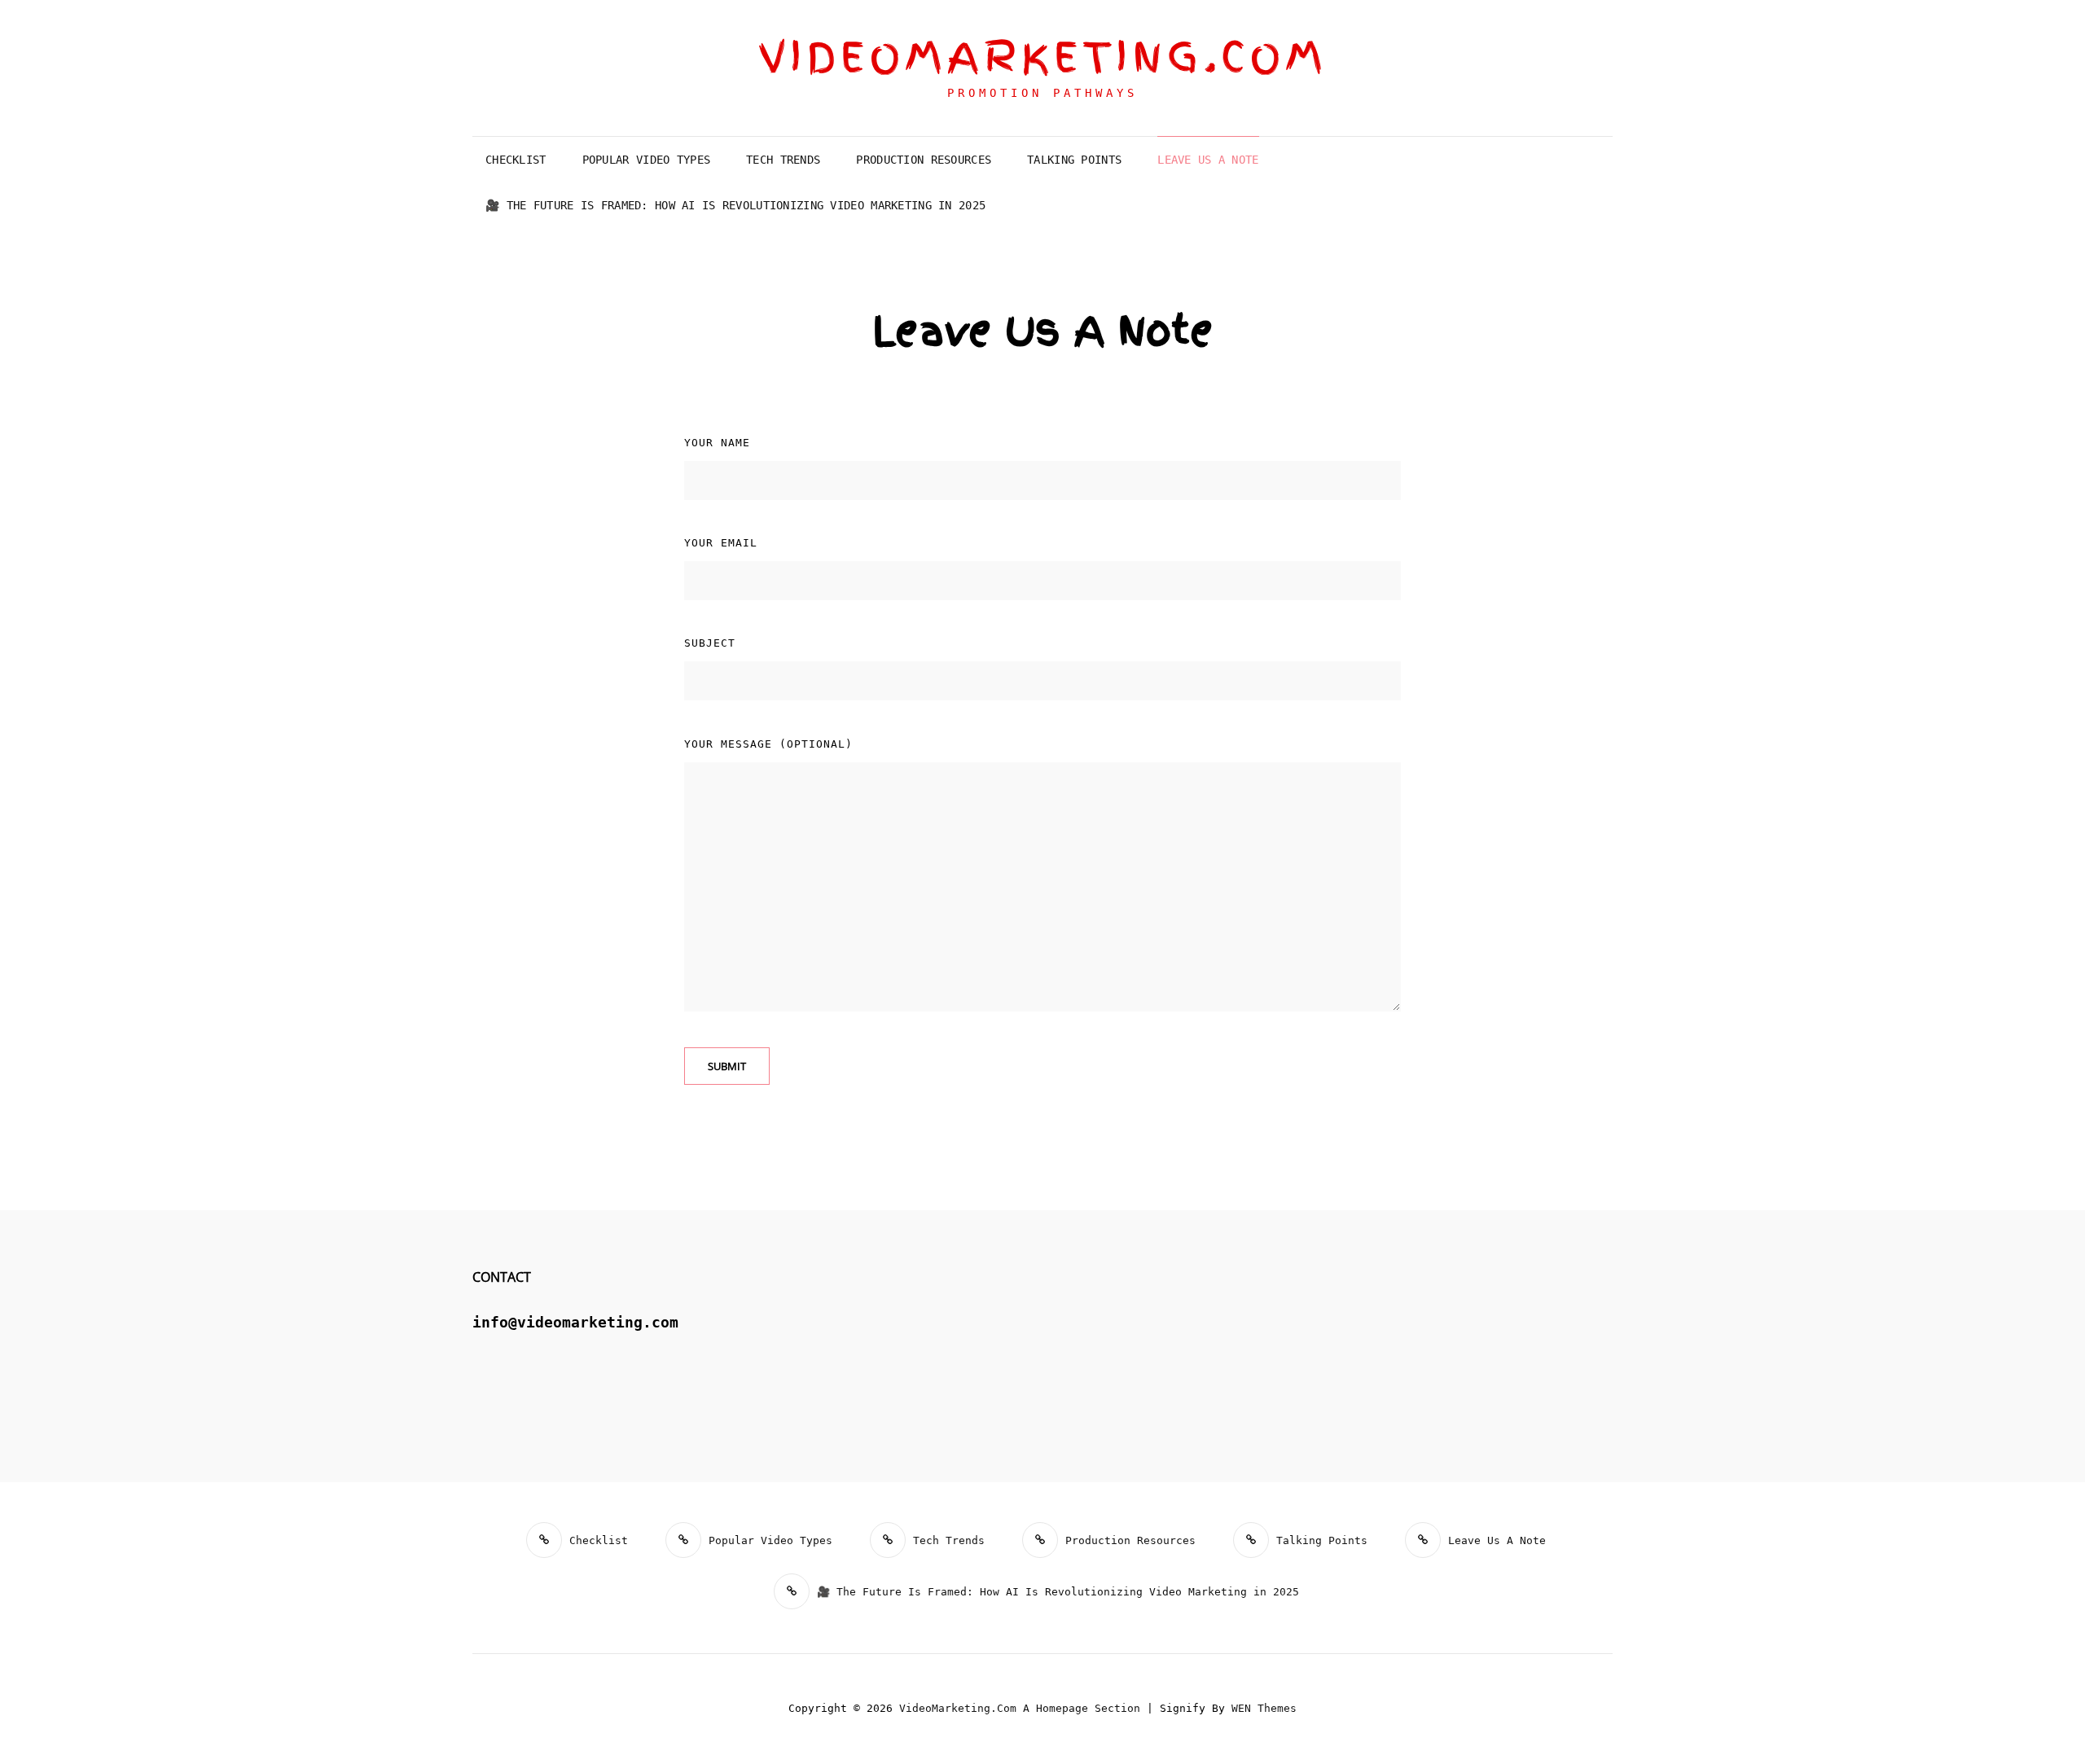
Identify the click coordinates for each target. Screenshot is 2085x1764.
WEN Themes (1264, 1708)
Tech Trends (783, 160)
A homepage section (1082, 1708)
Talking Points (1074, 160)
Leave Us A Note (1208, 160)
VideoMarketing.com (1043, 57)
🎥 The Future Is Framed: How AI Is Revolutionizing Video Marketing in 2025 (735, 205)
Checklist (516, 160)
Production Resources (924, 160)
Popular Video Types (647, 160)
